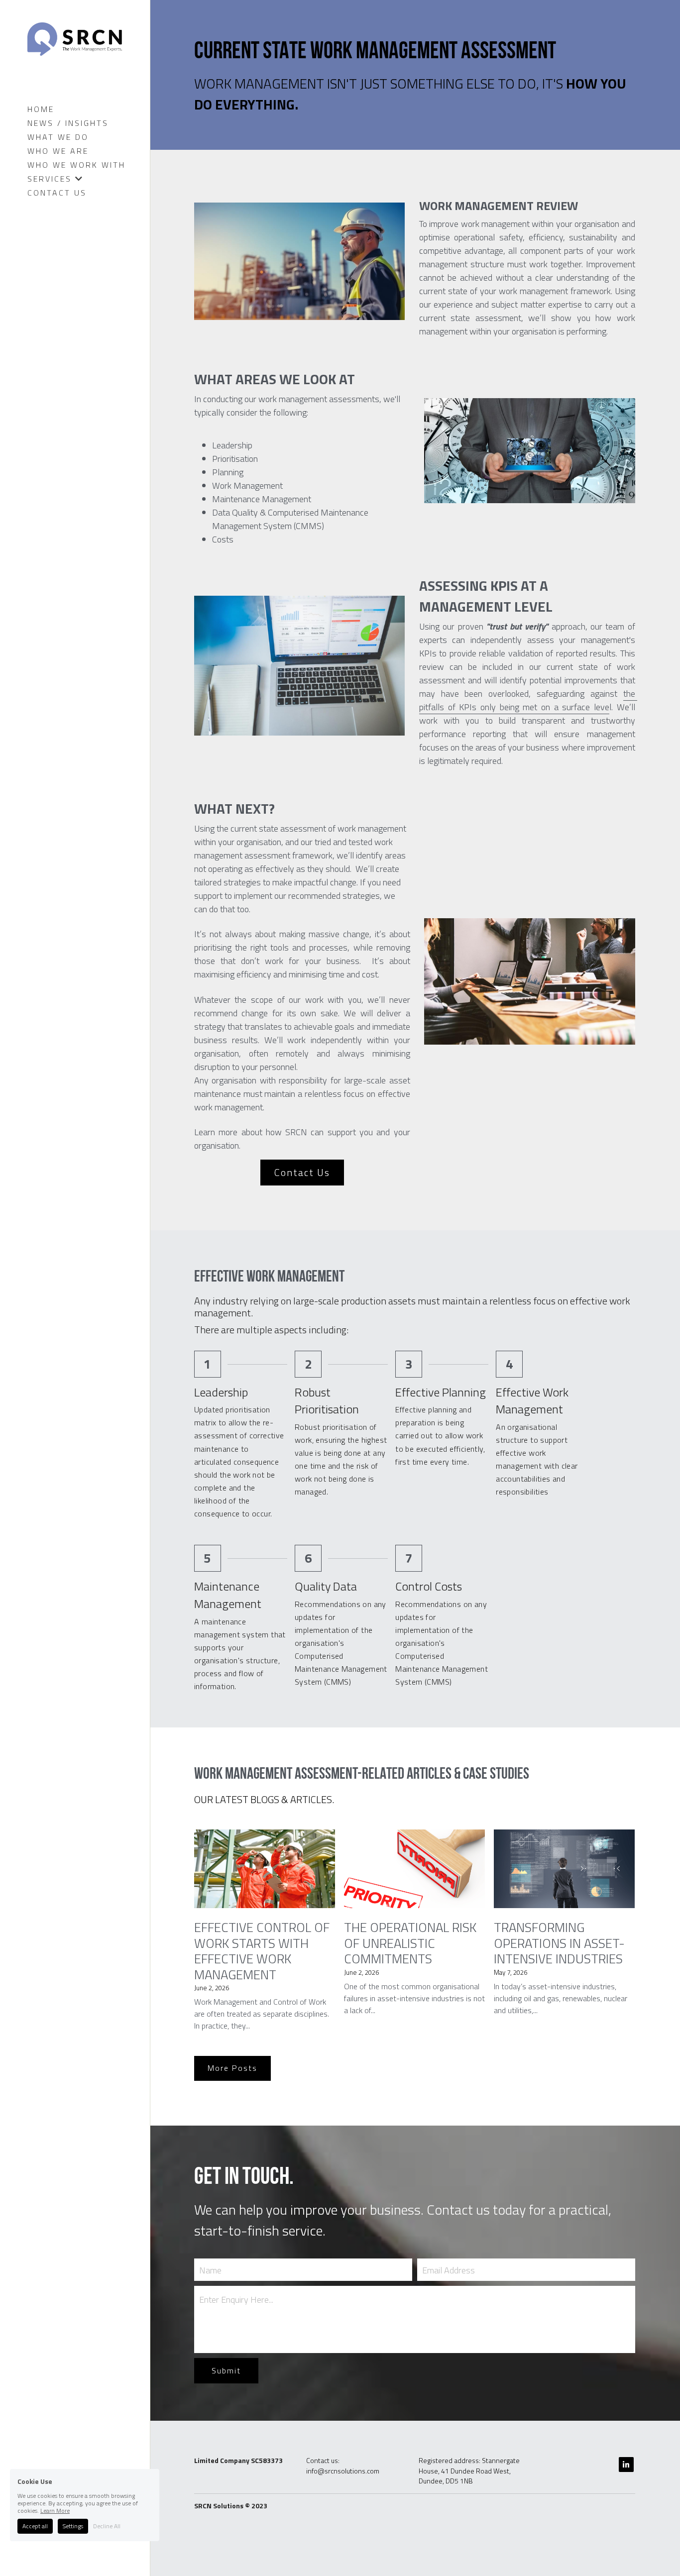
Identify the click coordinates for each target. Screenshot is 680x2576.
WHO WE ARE (58, 151)
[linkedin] (626, 2465)
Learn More (55, 2511)
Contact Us (302, 1172)
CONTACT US (57, 193)
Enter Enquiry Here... (236, 2300)
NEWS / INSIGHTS (68, 123)
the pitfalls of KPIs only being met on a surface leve (528, 700)
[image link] (75, 38)
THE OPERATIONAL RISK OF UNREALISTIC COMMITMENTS (410, 1943)
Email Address (449, 2270)
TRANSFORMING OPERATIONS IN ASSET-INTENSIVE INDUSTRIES (559, 1943)
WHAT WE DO (58, 137)
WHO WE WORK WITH (76, 165)
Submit (226, 2370)
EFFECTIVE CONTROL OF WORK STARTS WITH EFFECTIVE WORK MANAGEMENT (262, 1951)
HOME (41, 109)
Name (210, 2270)
